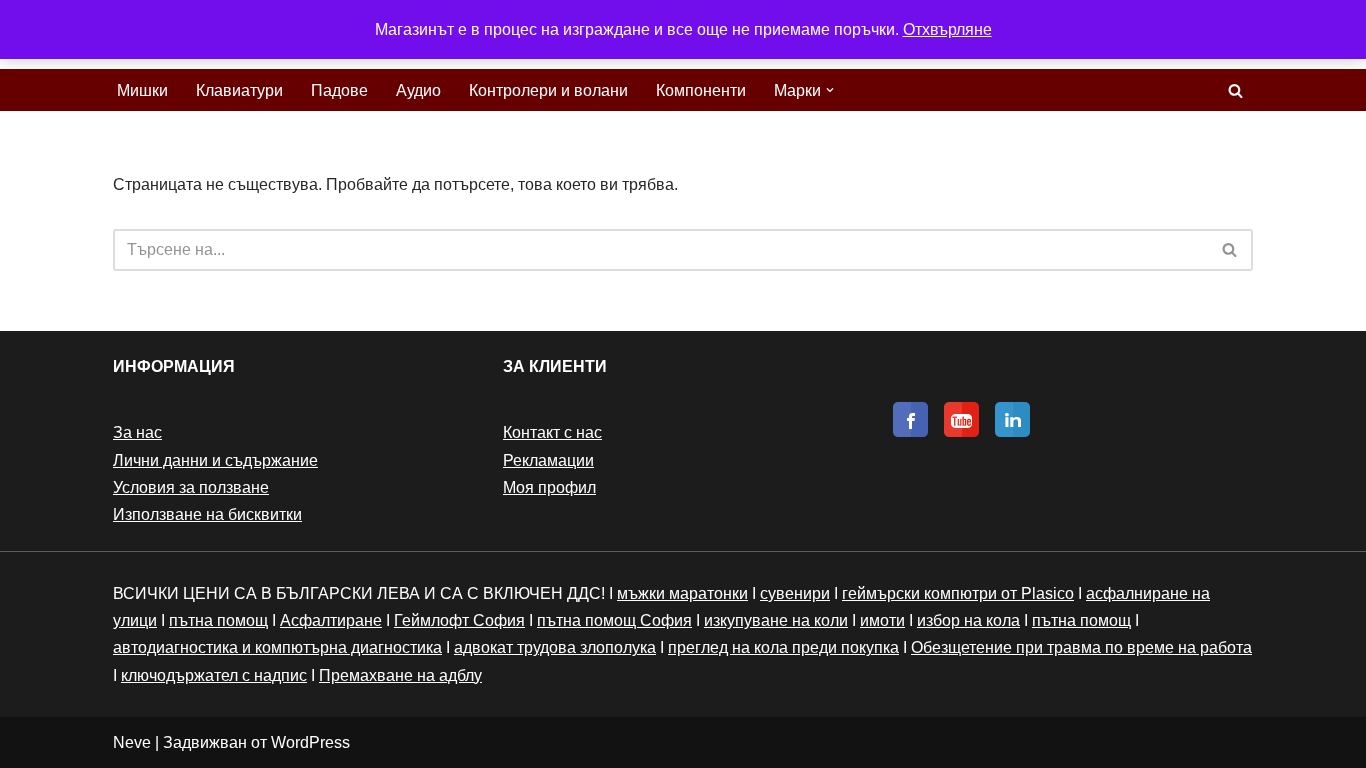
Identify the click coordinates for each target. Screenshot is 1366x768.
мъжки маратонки (682, 593)
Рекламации (548, 460)
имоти (882, 620)
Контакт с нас (552, 432)
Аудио (418, 90)
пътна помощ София (614, 620)
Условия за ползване (191, 487)
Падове (339, 90)
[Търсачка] (1235, 90)
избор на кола (968, 620)
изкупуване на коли (776, 620)
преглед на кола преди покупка (783, 647)
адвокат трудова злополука (555, 647)
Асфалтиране (331, 620)
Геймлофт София (459, 620)
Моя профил (549, 487)
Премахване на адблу (400, 675)
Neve (132, 742)
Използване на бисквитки (207, 514)
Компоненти (701, 90)
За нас (137, 432)
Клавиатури (239, 90)
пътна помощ (218, 620)
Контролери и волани (548, 90)
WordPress (310, 742)
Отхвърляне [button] (947, 29)
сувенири (795, 593)
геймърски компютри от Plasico (958, 593)
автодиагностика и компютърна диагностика (277, 647)
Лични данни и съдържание (215, 460)
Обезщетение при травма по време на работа (1081, 647)
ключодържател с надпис (214, 675)
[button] (830, 90)
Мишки (142, 90)
